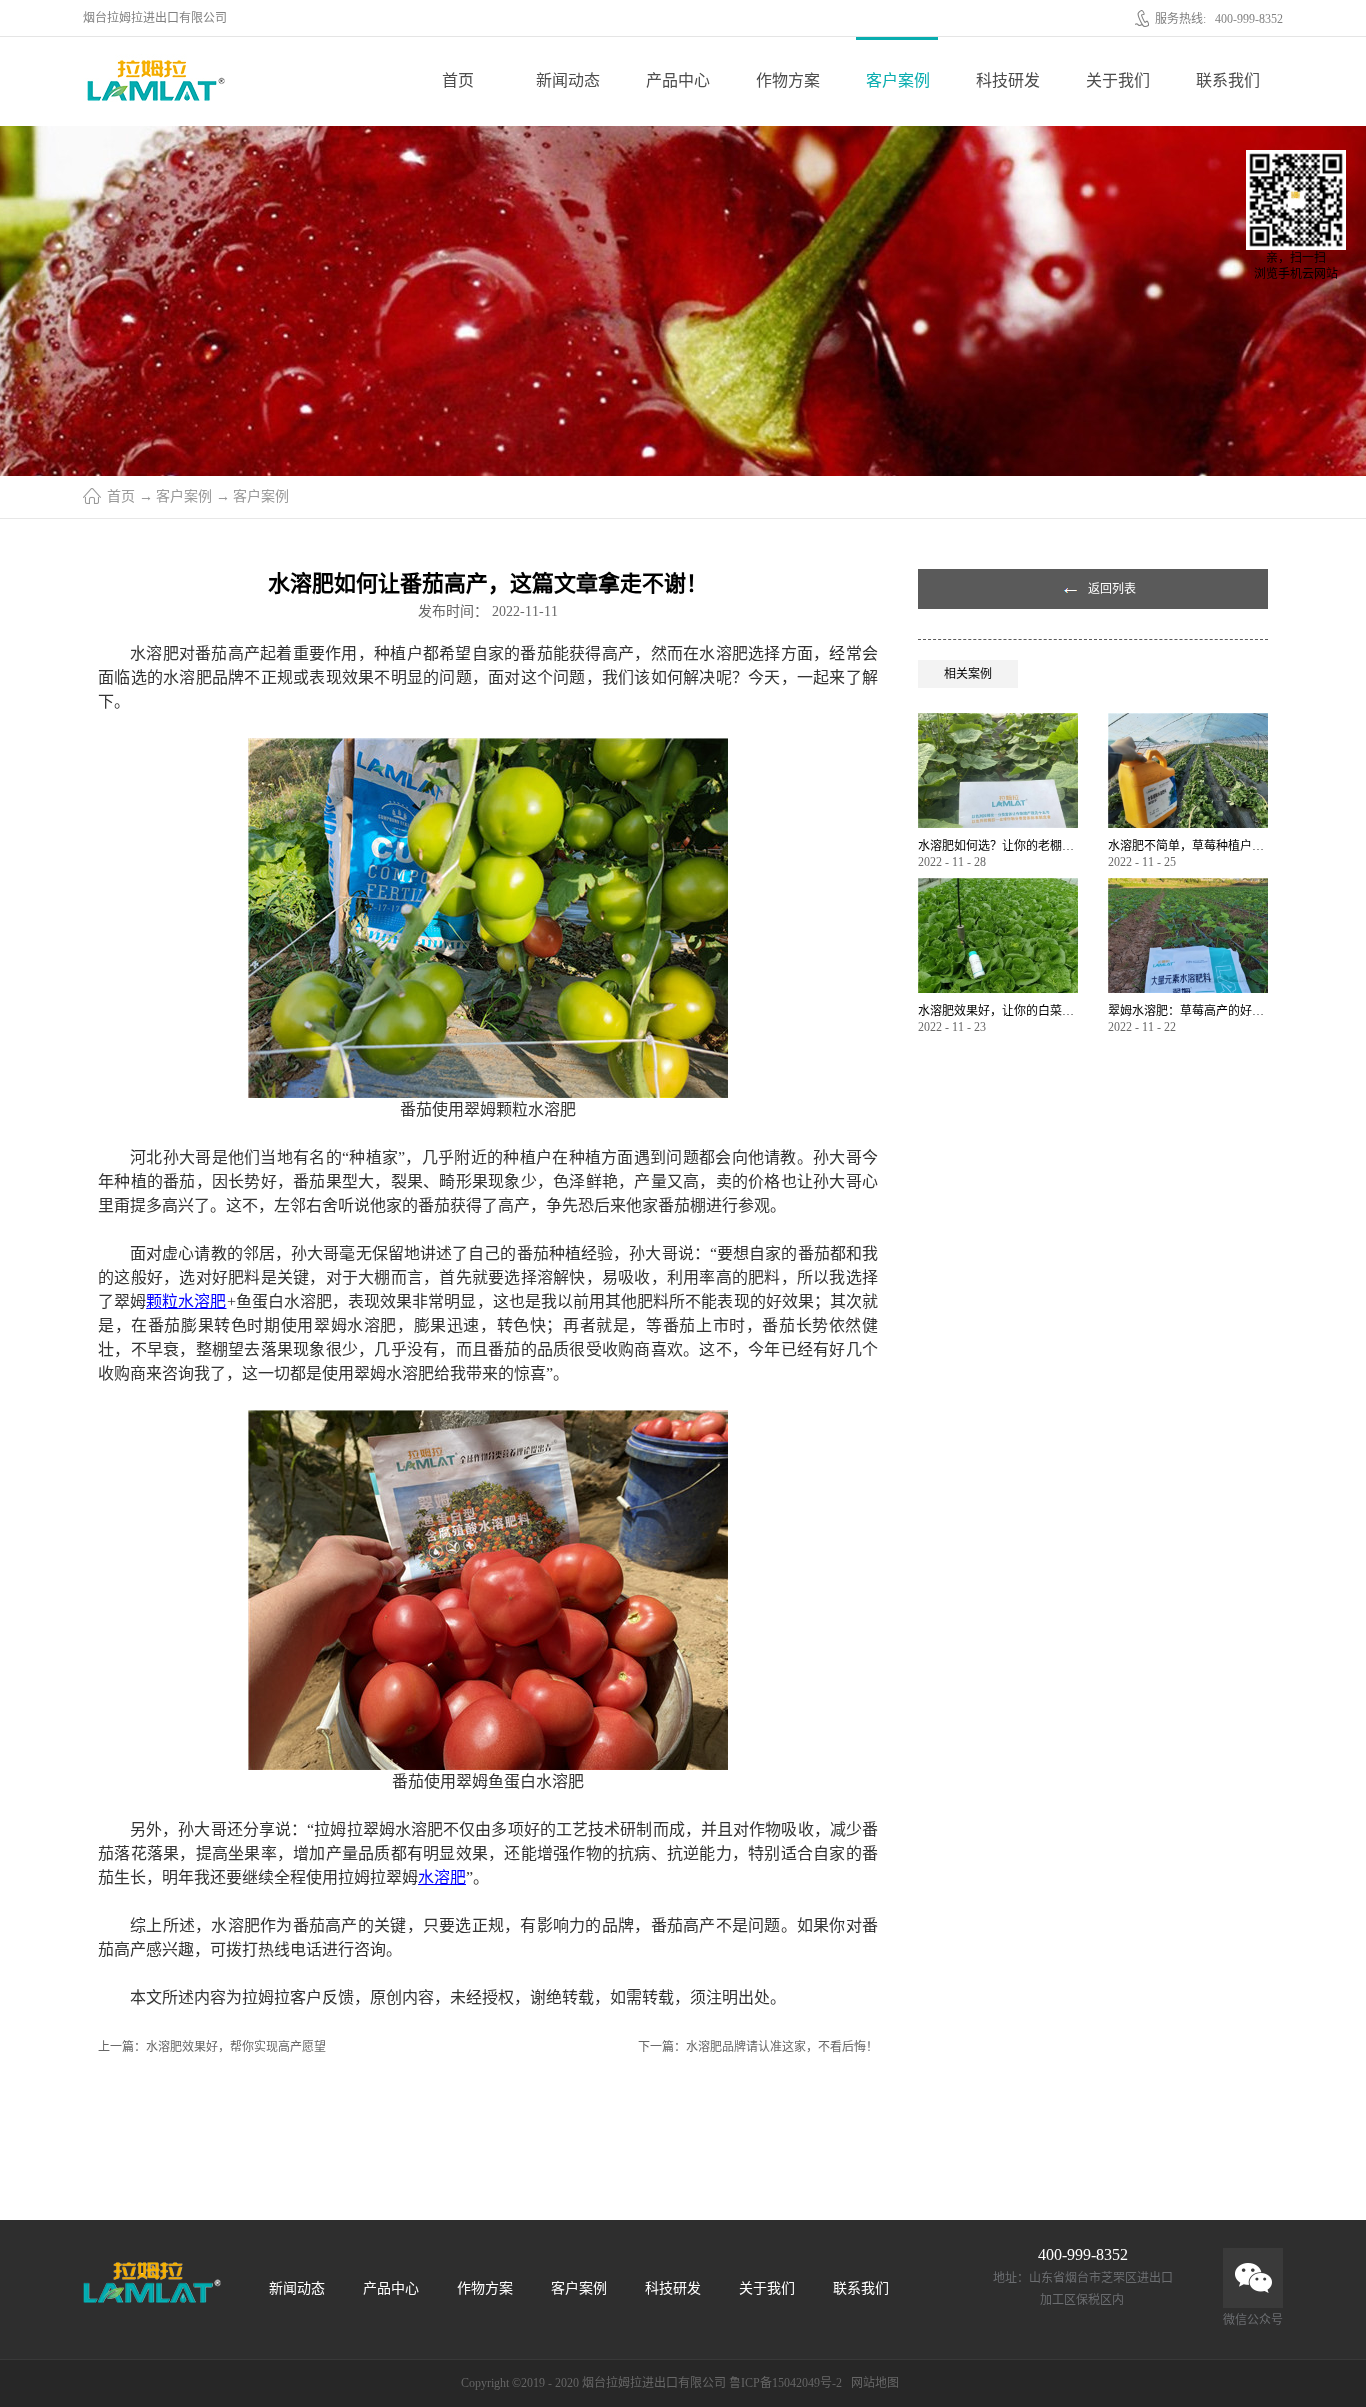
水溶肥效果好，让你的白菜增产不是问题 (998, 1011)
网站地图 (872, 2383)
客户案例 (184, 496)
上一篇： (212, 2047)
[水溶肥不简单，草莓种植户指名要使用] (1188, 721)
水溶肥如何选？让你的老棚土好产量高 (998, 846)
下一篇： (758, 2047)
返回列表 (1112, 589)
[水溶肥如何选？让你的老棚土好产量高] (998, 721)
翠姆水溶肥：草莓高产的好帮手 (1188, 1011)
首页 (458, 80)
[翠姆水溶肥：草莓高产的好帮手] (1188, 886)
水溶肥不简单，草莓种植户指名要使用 (1188, 846)
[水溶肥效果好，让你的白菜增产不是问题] (998, 886)
